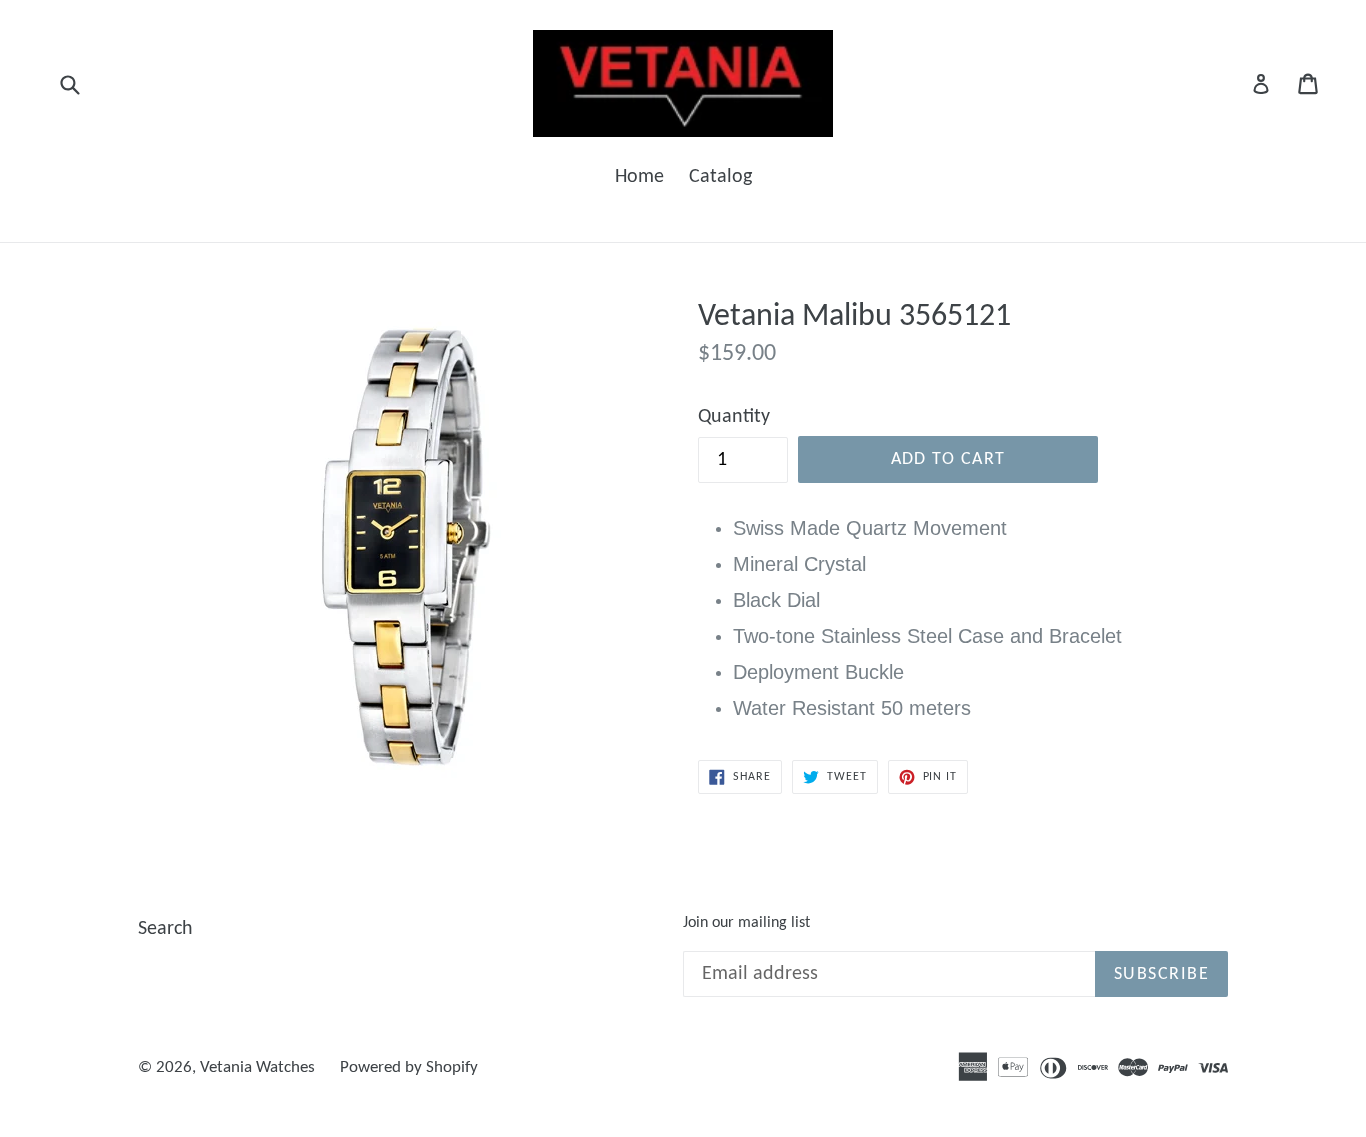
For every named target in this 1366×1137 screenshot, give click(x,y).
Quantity (734, 417)
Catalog (720, 177)
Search (165, 929)
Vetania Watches (257, 1067)
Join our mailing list (746, 923)
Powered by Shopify (409, 1067)
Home (639, 177)
